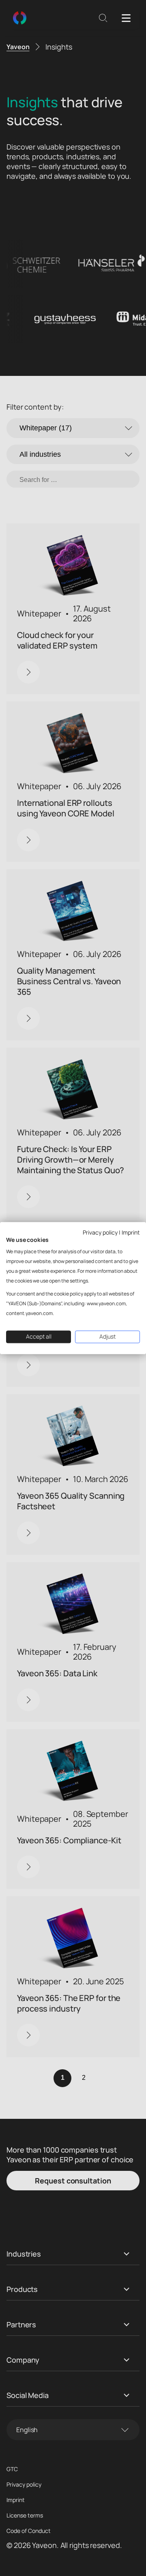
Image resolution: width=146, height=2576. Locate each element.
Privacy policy (100, 1232)
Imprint (131, 1232)
